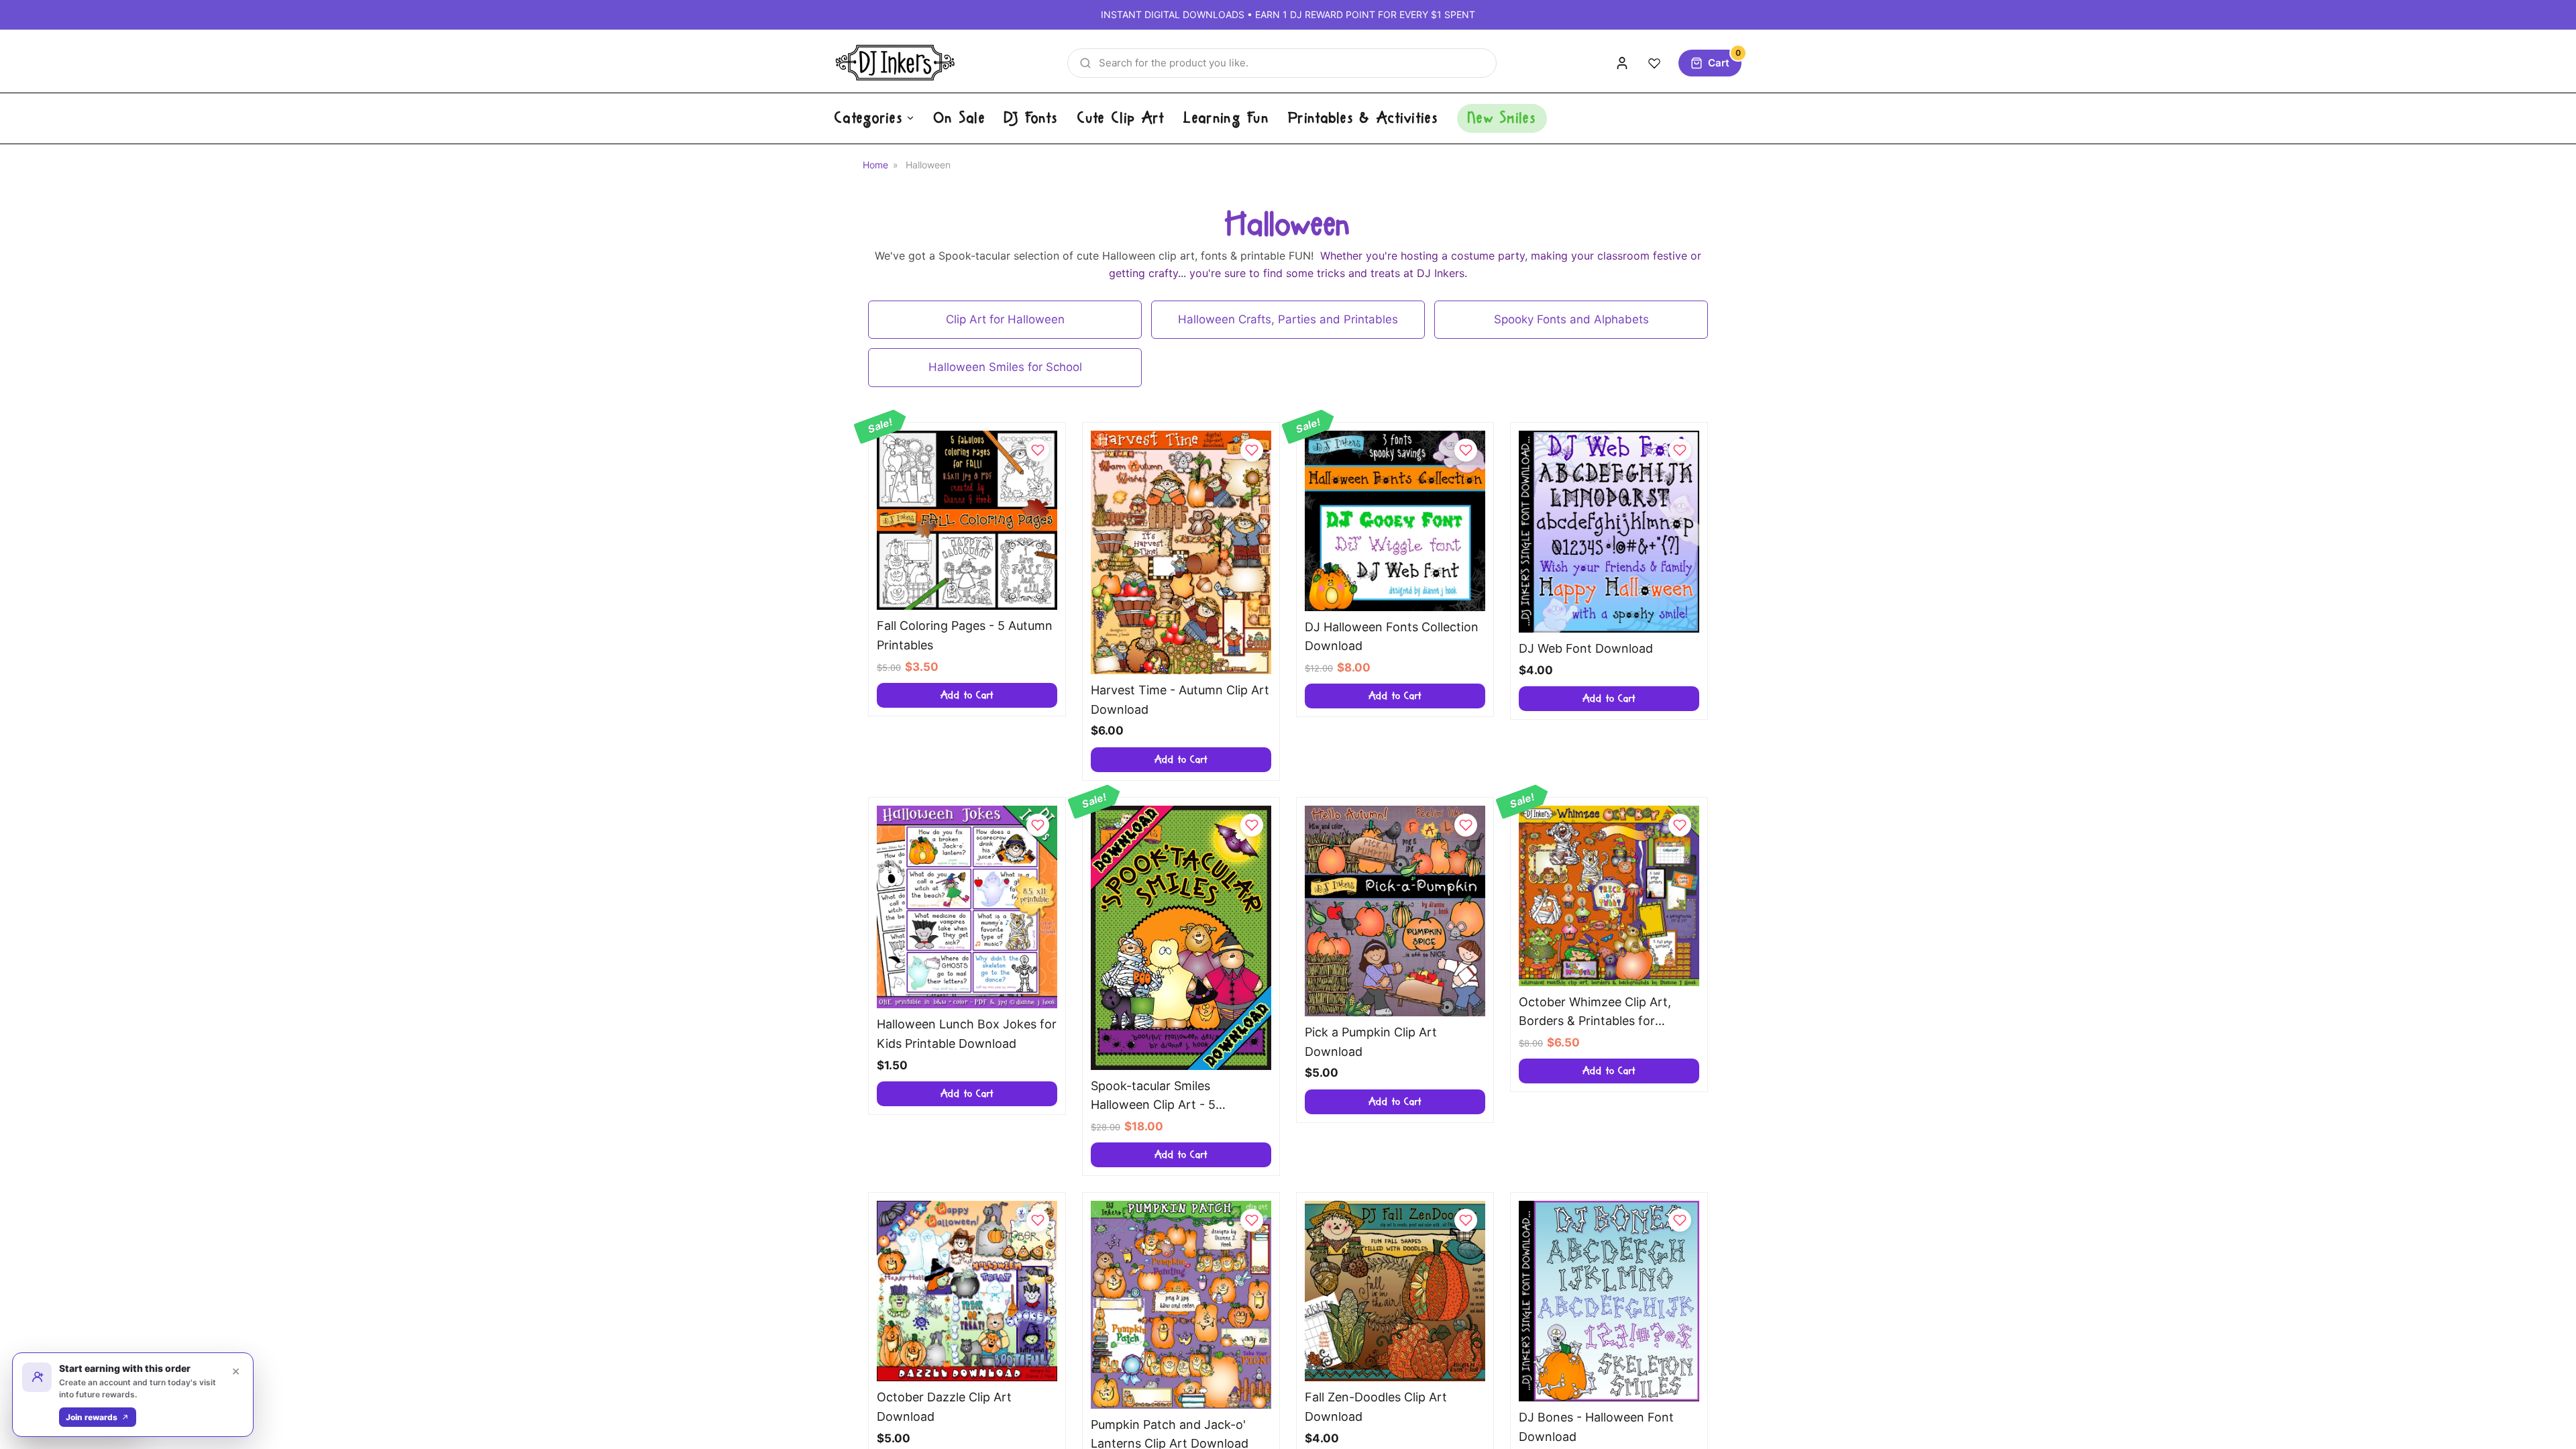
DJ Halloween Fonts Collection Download (1392, 637)
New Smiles (1502, 118)
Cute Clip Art (1121, 118)
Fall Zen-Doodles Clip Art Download (1376, 1407)
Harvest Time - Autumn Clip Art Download (1180, 700)
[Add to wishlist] (1038, 450)
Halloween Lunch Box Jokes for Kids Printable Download (967, 1034)
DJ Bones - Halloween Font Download (1596, 1427)
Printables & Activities (1363, 118)
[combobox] (1282, 63)
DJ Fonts (1031, 118)
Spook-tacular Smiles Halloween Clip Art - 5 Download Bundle (1153, 1097)
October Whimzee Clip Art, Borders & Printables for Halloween (1595, 1013)
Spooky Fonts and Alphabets (1571, 319)
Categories (869, 118)
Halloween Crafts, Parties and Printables (1288, 319)
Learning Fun (1226, 118)
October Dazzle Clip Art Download (944, 1407)
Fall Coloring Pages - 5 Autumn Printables (965, 635)
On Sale (960, 118)
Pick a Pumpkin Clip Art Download (1371, 1042)
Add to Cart (967, 695)
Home (875, 165)
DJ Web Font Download (1586, 648)
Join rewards (92, 1417)
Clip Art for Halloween (1005, 319)
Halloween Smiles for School (1005, 367)
